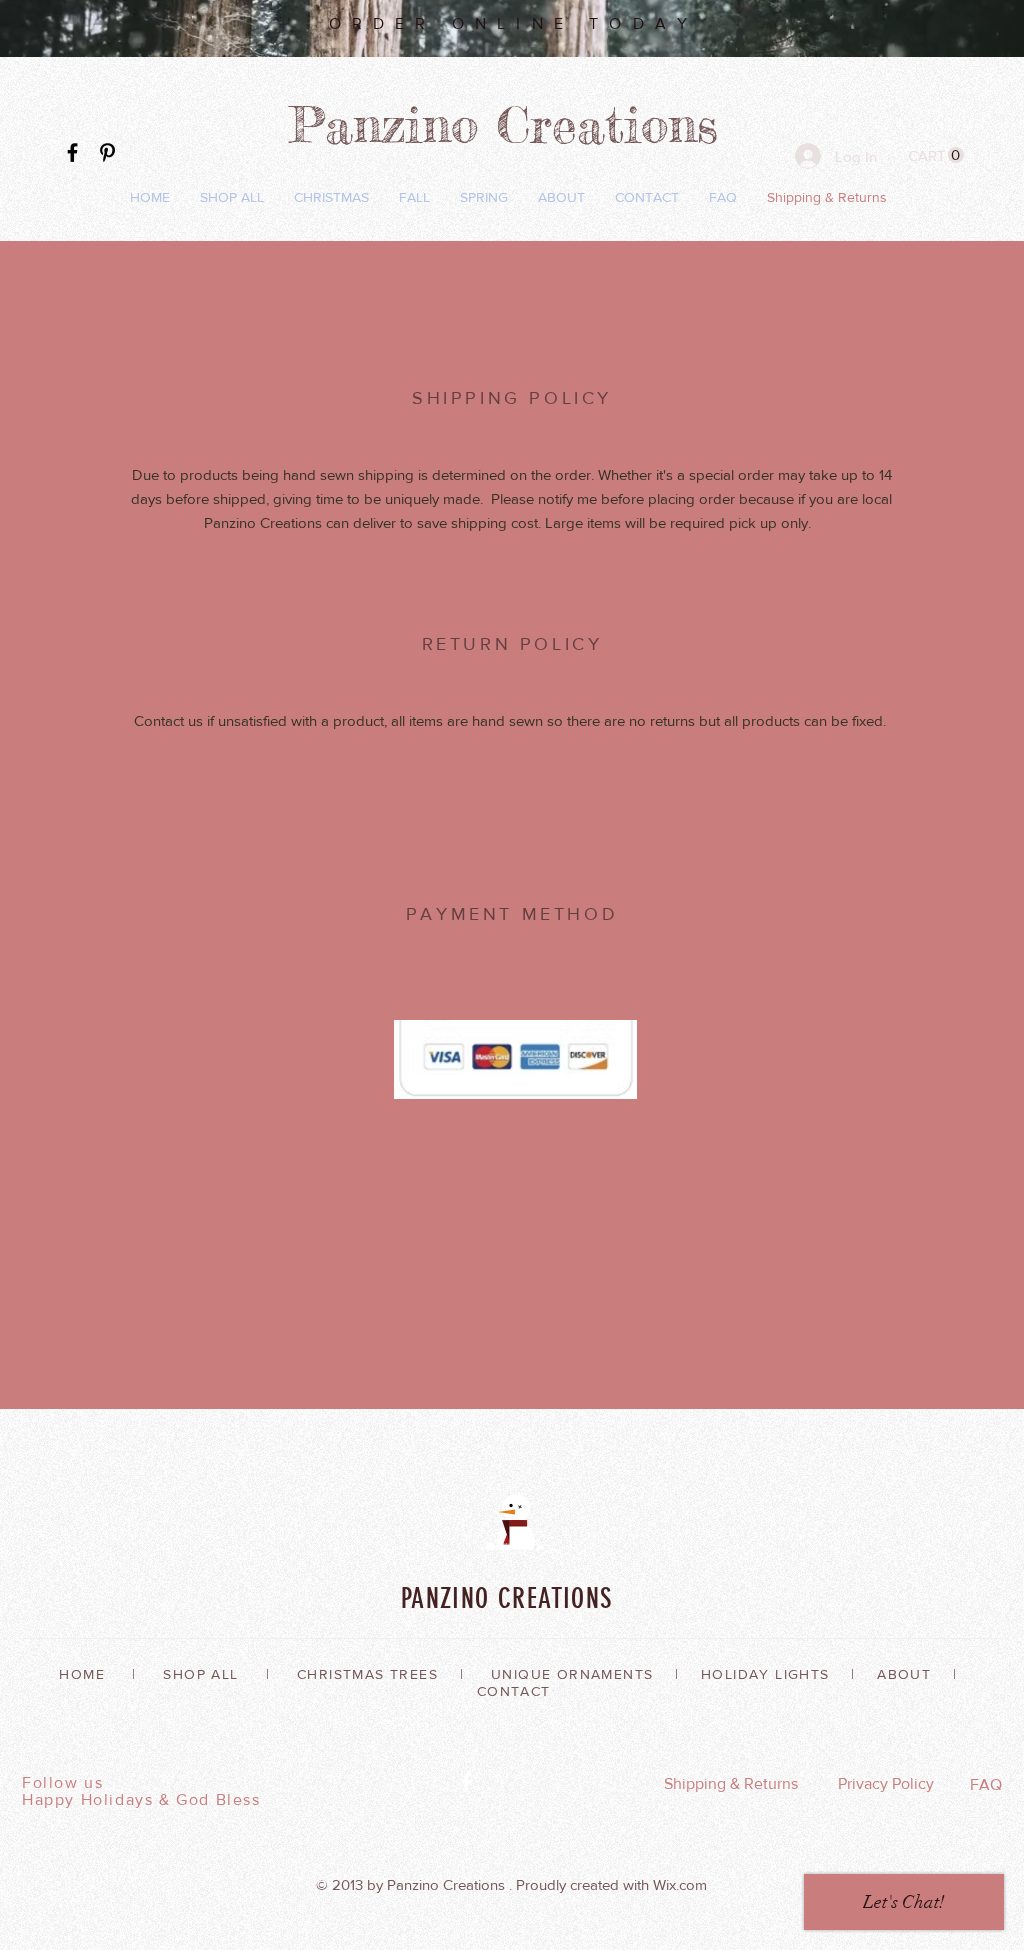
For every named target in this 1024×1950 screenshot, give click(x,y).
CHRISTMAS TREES (367, 1674)
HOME (82, 1674)
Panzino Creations (512, 124)
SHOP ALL (200, 1674)
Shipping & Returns (731, 1783)
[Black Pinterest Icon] (107, 152)
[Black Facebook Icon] (72, 152)
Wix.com (680, 1884)
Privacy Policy (886, 1783)
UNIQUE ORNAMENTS (572, 1674)
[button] (936, 155)
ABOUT (904, 1674)
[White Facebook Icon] (466, 1782)
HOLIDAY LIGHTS (765, 1674)
